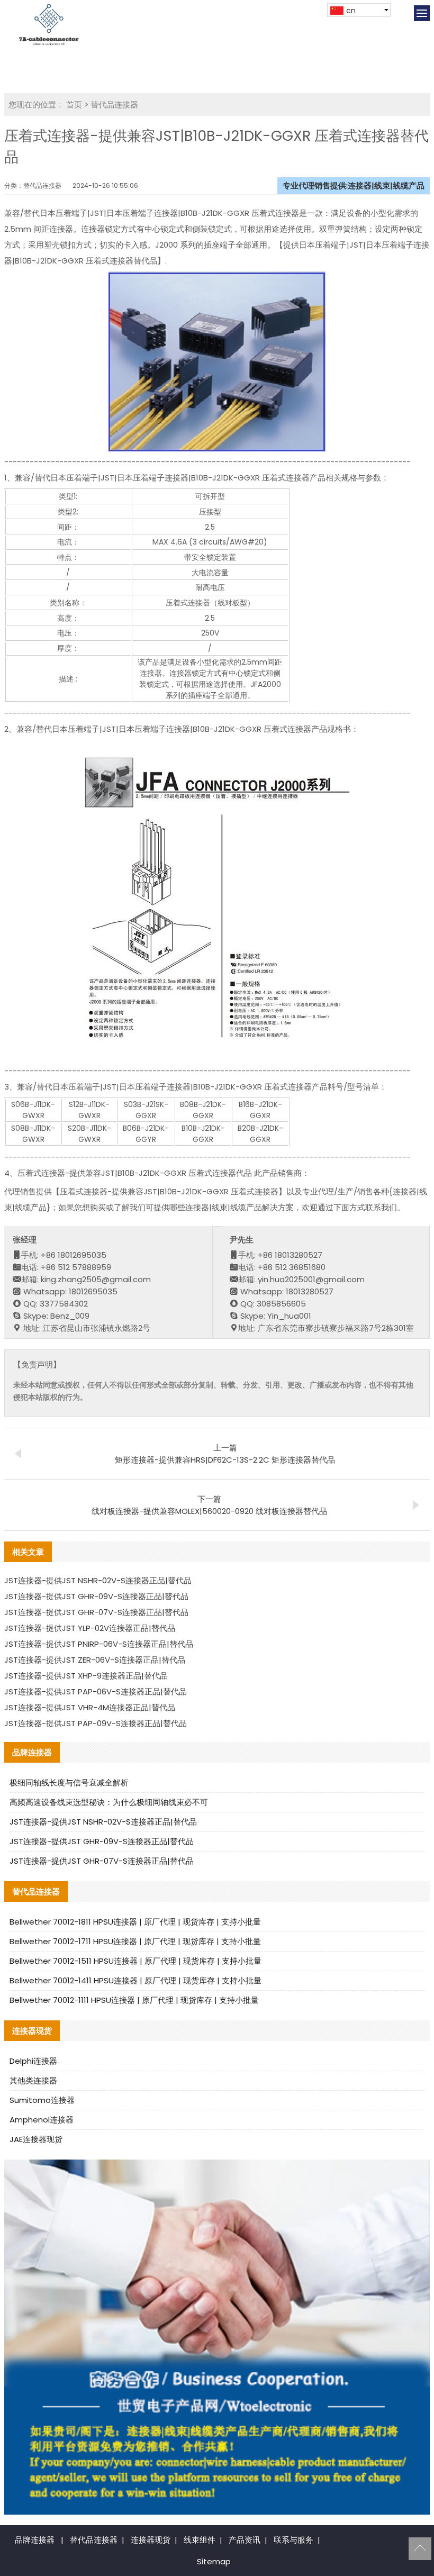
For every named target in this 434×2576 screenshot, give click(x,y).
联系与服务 (293, 2540)
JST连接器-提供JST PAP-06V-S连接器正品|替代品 (96, 1691)
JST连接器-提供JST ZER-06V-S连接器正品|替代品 (95, 1660)
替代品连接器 (114, 105)
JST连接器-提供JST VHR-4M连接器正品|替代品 (90, 1707)
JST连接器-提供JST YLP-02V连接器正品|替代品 (90, 1628)
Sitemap (214, 2561)
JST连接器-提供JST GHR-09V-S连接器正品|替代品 (96, 1596)
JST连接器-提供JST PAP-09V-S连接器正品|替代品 (96, 1723)
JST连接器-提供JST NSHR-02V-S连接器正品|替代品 (98, 1580)
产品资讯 (245, 2540)
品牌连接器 (35, 2540)
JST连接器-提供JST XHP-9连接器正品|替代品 (86, 1676)
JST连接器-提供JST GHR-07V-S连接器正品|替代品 (96, 1612)
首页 (74, 105)
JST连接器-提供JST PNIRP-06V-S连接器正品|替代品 (99, 1644)
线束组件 (200, 2540)
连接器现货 (151, 2540)
